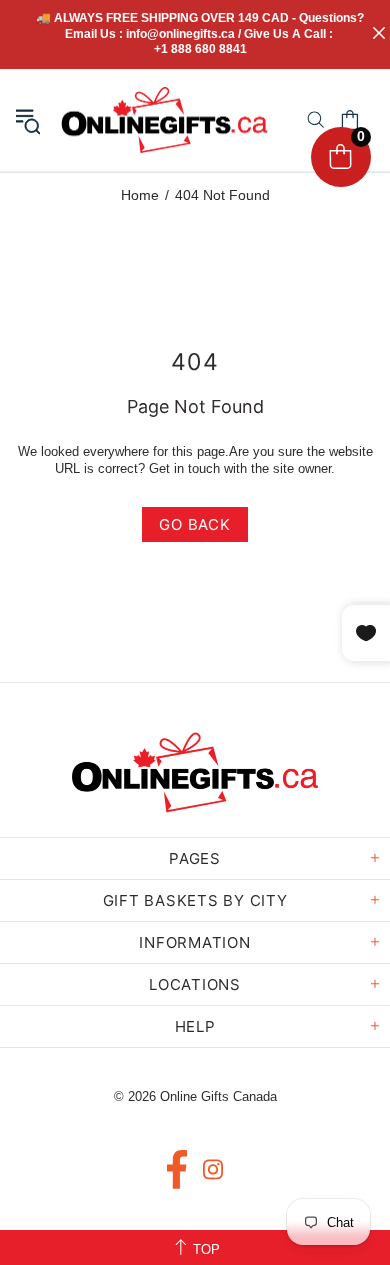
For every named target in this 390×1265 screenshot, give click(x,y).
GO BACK (194, 524)
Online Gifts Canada (164, 120)
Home (140, 195)
